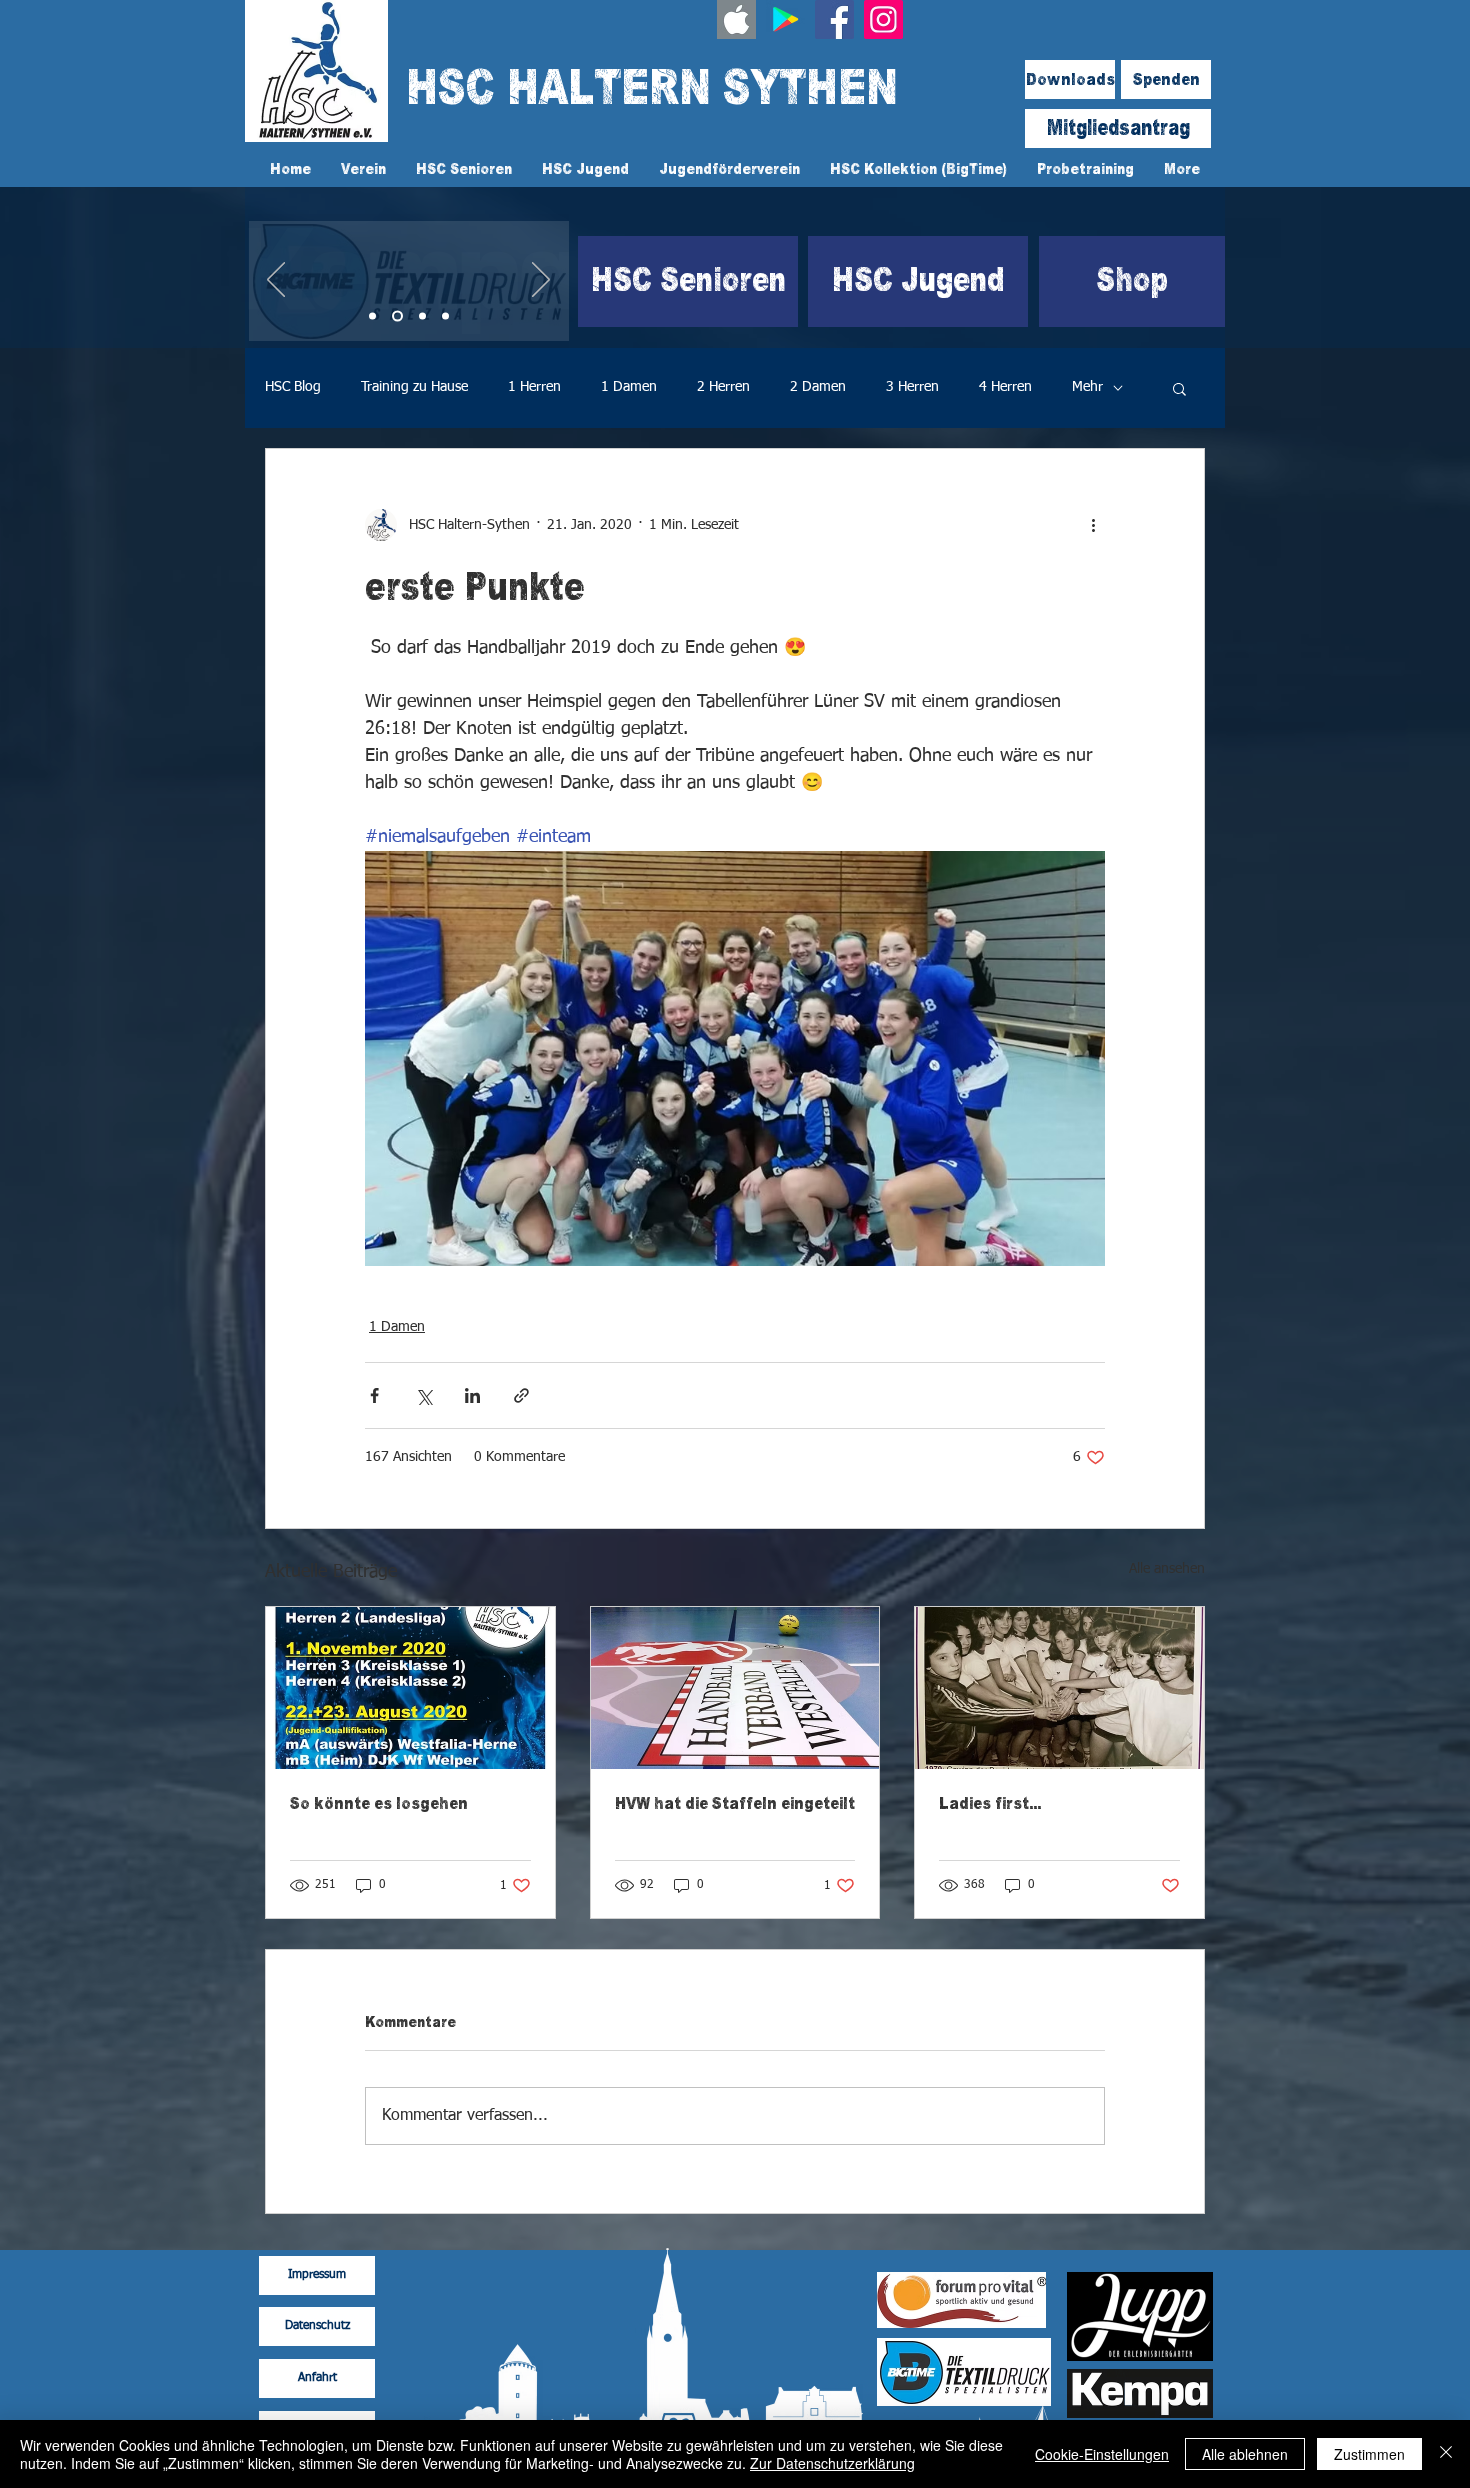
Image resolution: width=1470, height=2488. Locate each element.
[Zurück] (276, 281)
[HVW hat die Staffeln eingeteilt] (735, 1688)
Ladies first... (990, 1803)
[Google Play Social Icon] (785, 19)
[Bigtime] (397, 316)
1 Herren (534, 387)
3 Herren (912, 387)
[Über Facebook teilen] (374, 1395)
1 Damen (629, 387)
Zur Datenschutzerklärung (832, 2463)
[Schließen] (1446, 2454)
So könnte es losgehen (379, 1803)
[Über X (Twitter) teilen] (423, 1395)
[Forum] (422, 316)
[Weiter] (541, 281)
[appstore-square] (736, 19)
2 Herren (723, 387)
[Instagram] (883, 19)
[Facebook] (834, 19)
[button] (1179, 388)
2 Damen (818, 387)
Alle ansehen (1167, 1569)
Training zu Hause (414, 387)
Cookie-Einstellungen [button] (1102, 2454)
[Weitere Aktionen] (1093, 525)
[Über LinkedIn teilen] (472, 1395)
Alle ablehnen (1245, 2454)
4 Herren (1005, 387)
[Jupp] (445, 316)
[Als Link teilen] (521, 1395)
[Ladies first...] (1059, 1688)
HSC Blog (293, 387)
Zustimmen (1369, 2454)
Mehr (1087, 387)
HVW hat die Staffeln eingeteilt (735, 1803)
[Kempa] (372, 316)
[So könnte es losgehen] (410, 1688)
